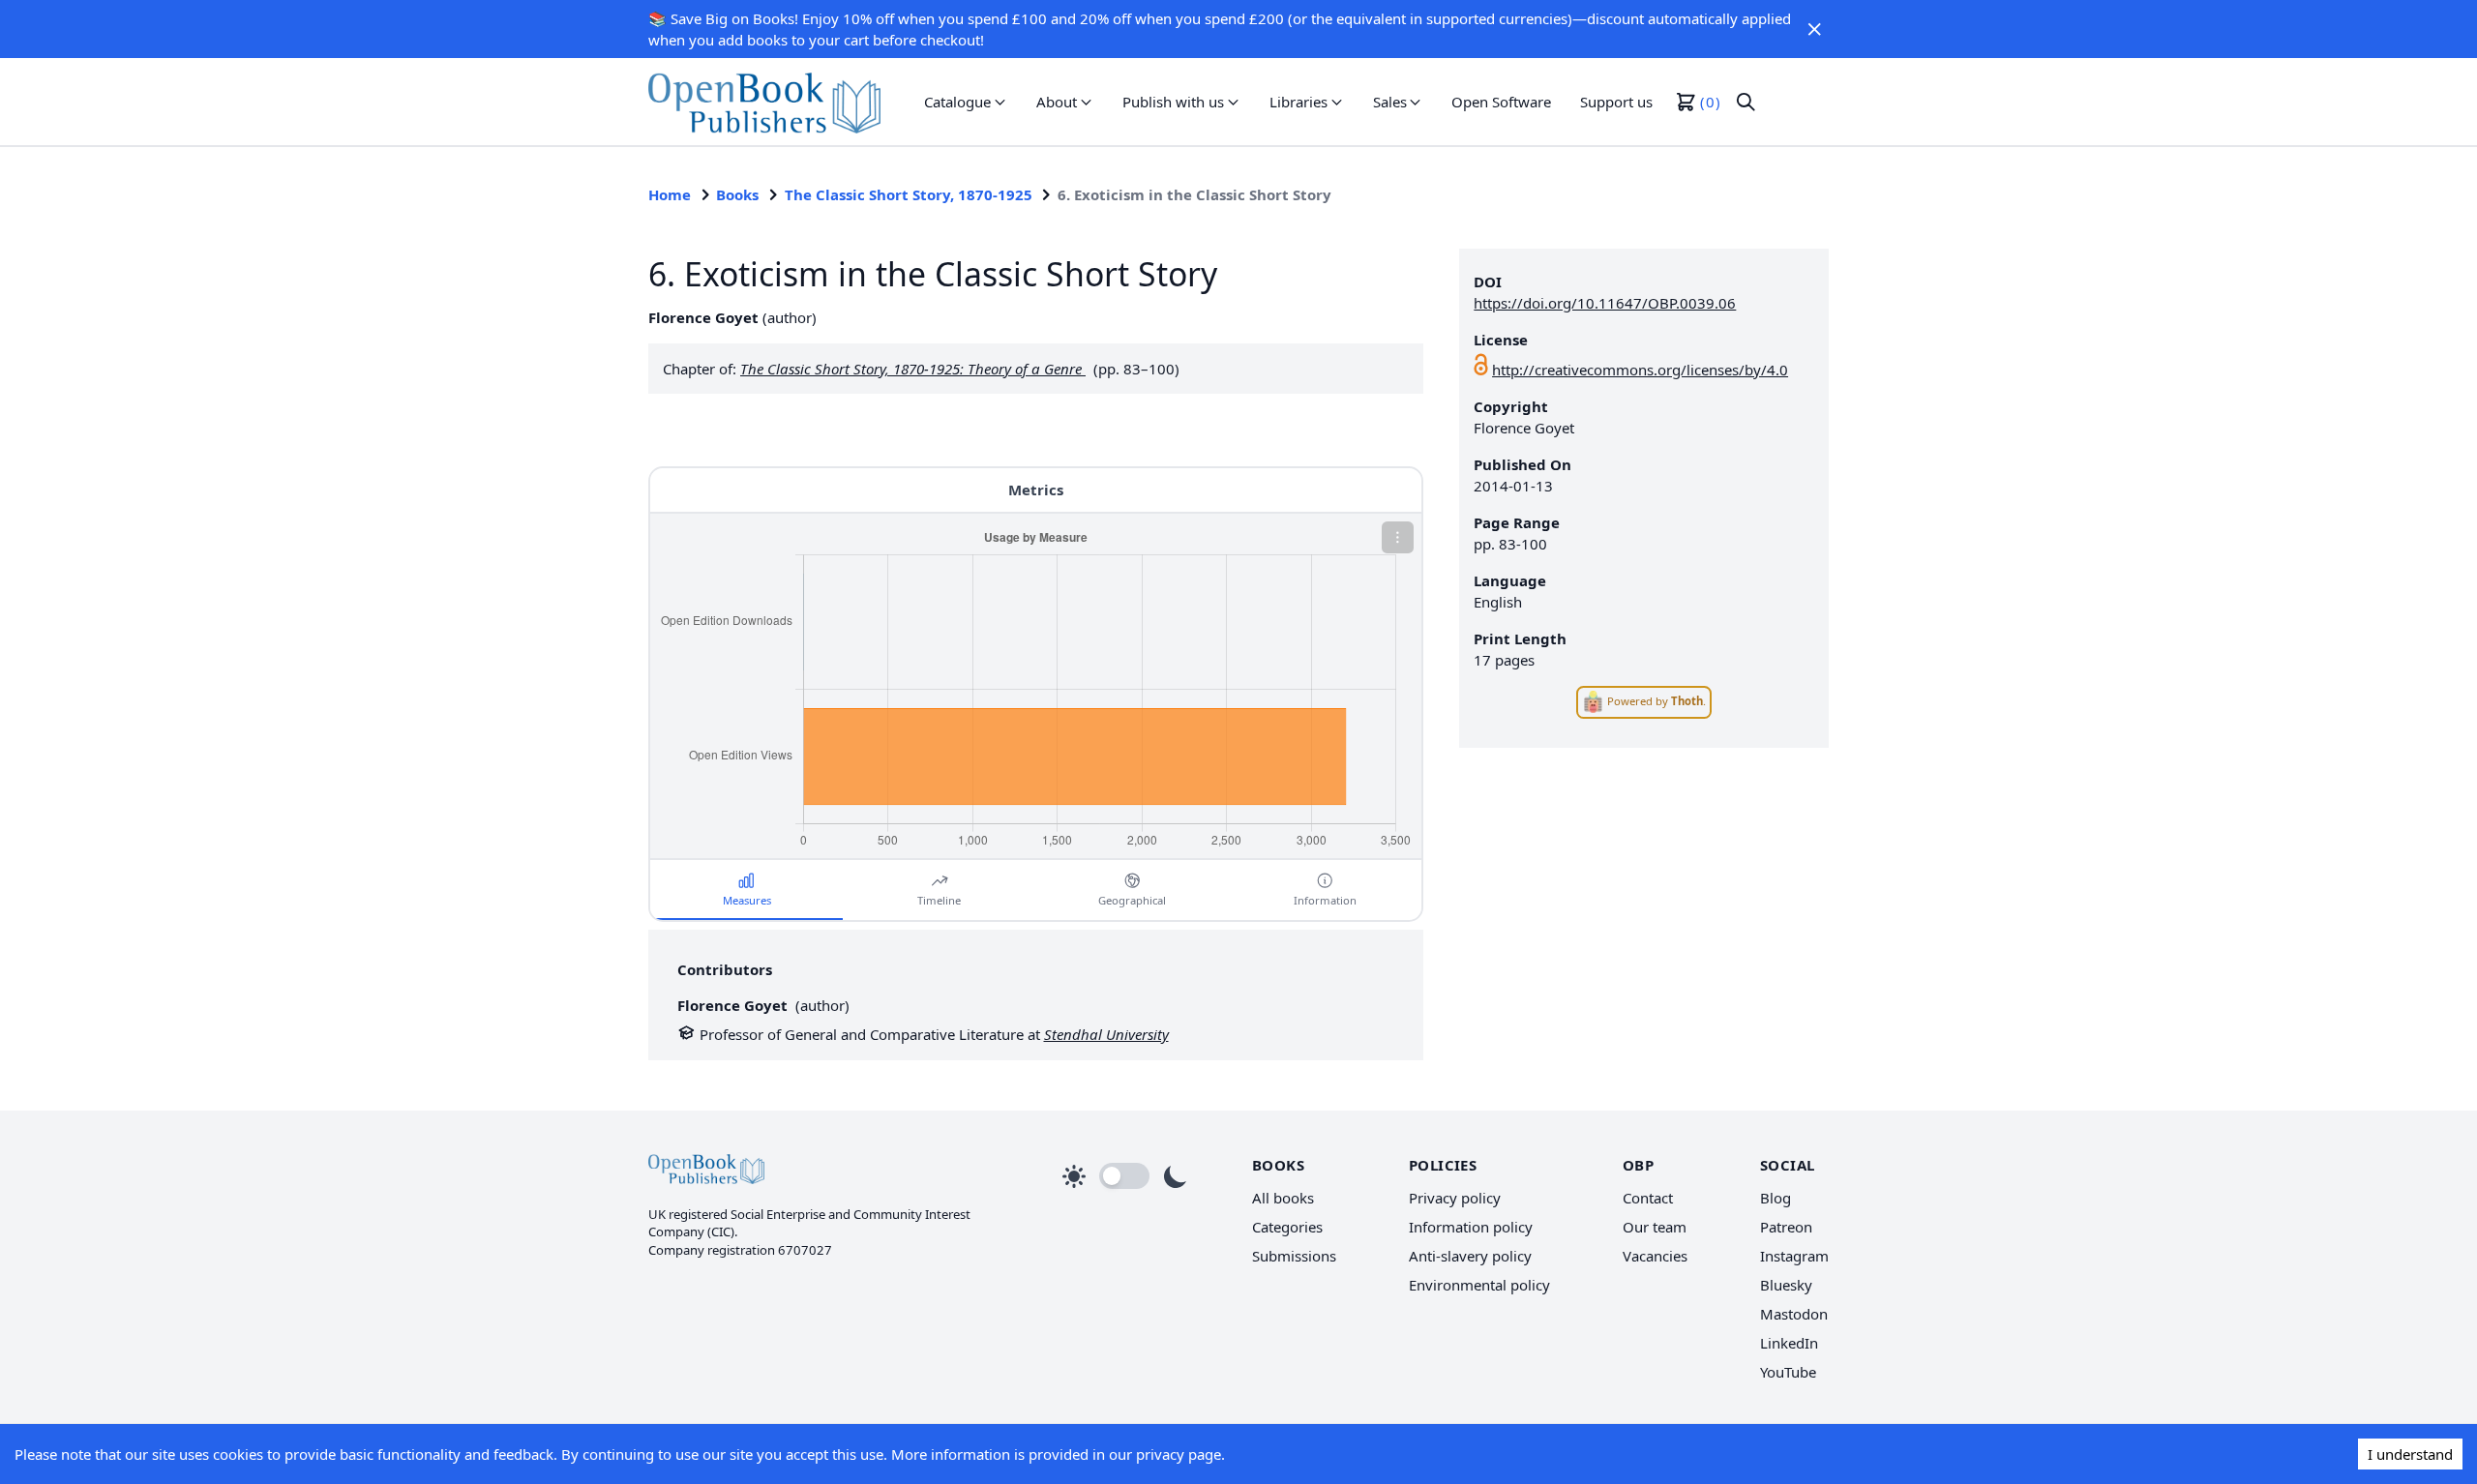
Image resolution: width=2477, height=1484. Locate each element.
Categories (1287, 1227)
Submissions (1294, 1256)
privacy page (1179, 1454)
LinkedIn (1789, 1343)
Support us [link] (1616, 102)
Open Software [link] (1501, 102)
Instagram (1794, 1256)
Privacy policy (1455, 1198)
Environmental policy (1479, 1285)
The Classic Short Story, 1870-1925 (909, 194)
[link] (764, 102)
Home (670, 194)
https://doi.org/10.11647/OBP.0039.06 (1605, 303)
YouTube (1788, 1372)
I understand (2410, 1454)
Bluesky (1786, 1285)
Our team (1655, 1227)
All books (1283, 1198)
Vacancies (1655, 1256)
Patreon (1786, 1227)
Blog (1776, 1198)
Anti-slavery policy (1470, 1256)
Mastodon (1794, 1314)
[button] (1814, 29)
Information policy (1471, 1227)
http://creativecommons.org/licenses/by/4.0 (1640, 370)
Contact (1648, 1198)
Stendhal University (1106, 1034)
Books (737, 194)
